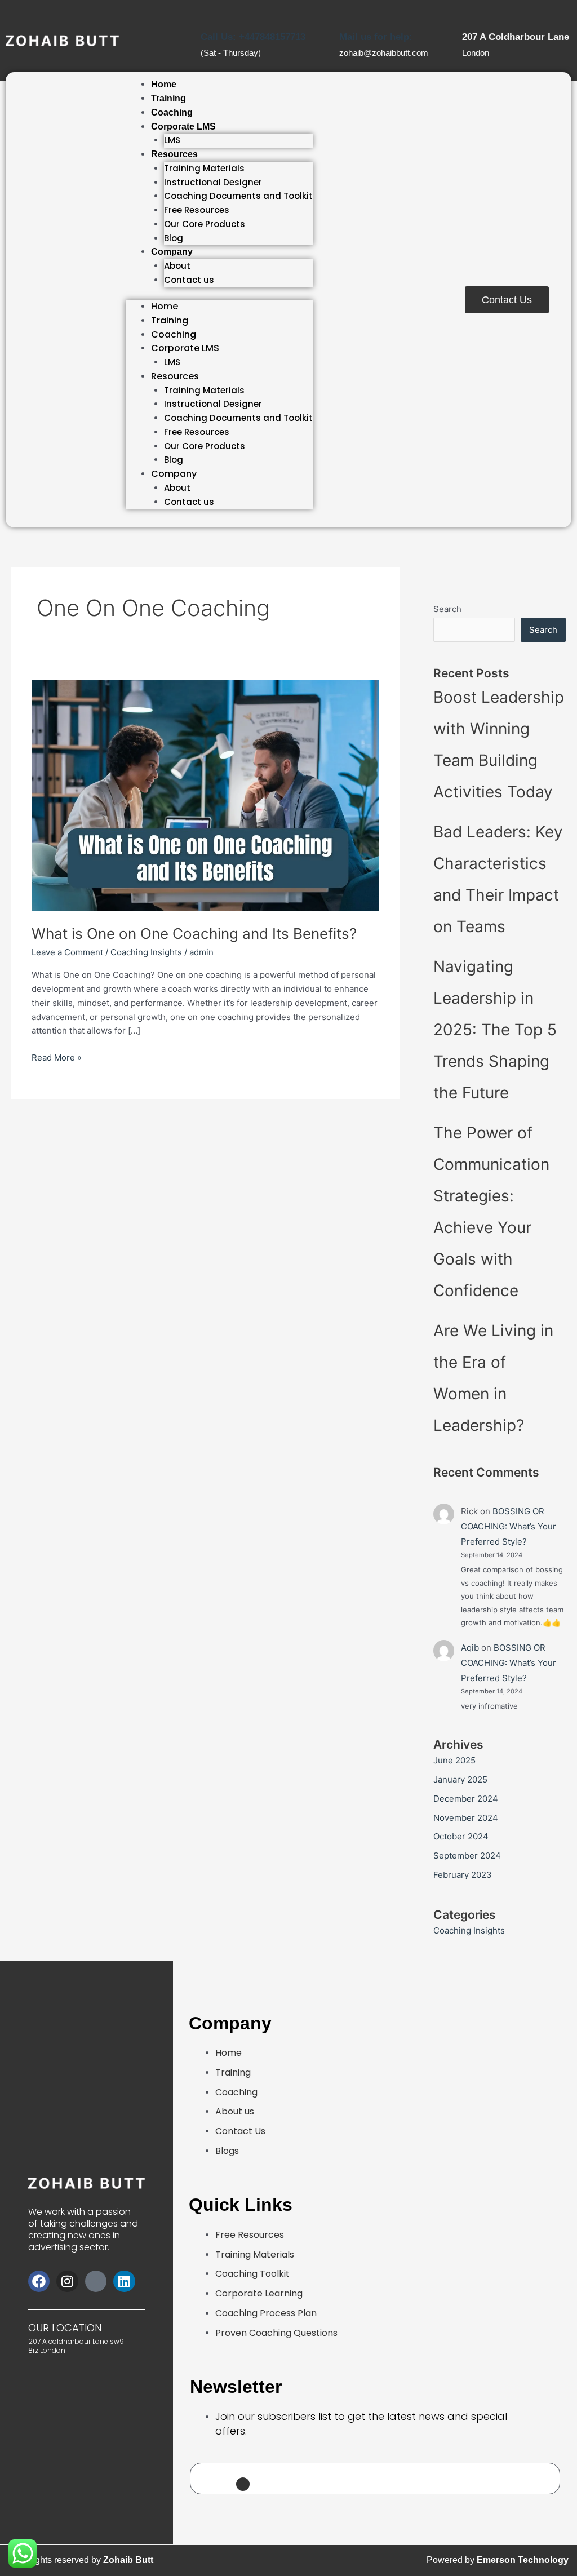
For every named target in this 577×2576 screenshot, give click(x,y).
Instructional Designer (213, 182)
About (177, 266)
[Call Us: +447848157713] (206, 11)
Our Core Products (205, 224)
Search (447, 609)
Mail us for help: (376, 37)
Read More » (57, 1057)
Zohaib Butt (128, 2560)
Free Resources (197, 210)
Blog (174, 238)
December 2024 (466, 1799)
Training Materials (204, 168)
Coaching (172, 112)
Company (172, 252)
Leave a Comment (67, 952)
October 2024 (461, 1836)
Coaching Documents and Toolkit (238, 196)
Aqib (470, 1648)
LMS (172, 140)
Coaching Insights (146, 952)
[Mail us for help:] (345, 11)
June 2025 (454, 1760)
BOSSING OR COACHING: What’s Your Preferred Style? (509, 1526)
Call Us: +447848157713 (253, 37)
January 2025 (460, 1779)
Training (168, 98)
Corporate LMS (183, 127)
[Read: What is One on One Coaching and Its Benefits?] (205, 795)
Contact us (189, 280)
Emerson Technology (523, 2560)
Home (164, 84)
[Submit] (243, 2484)
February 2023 (463, 1875)
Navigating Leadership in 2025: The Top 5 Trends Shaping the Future (495, 1030)
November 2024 (466, 1818)
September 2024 (467, 1855)
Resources (174, 154)
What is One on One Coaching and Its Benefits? (194, 934)
